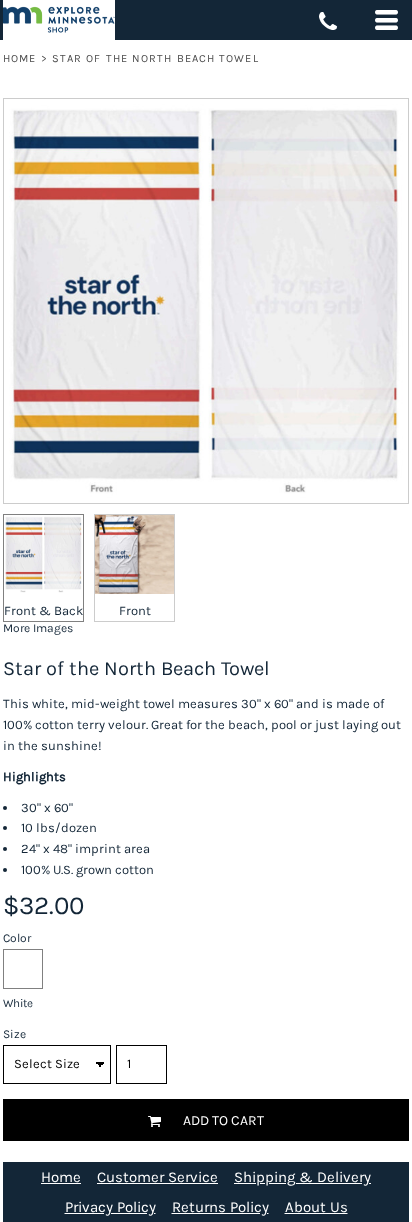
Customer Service (157, 1177)
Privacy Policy (110, 1207)
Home (19, 58)
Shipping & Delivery (302, 1177)
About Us (316, 1207)
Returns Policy (220, 1207)
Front (135, 610)
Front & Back (43, 610)
